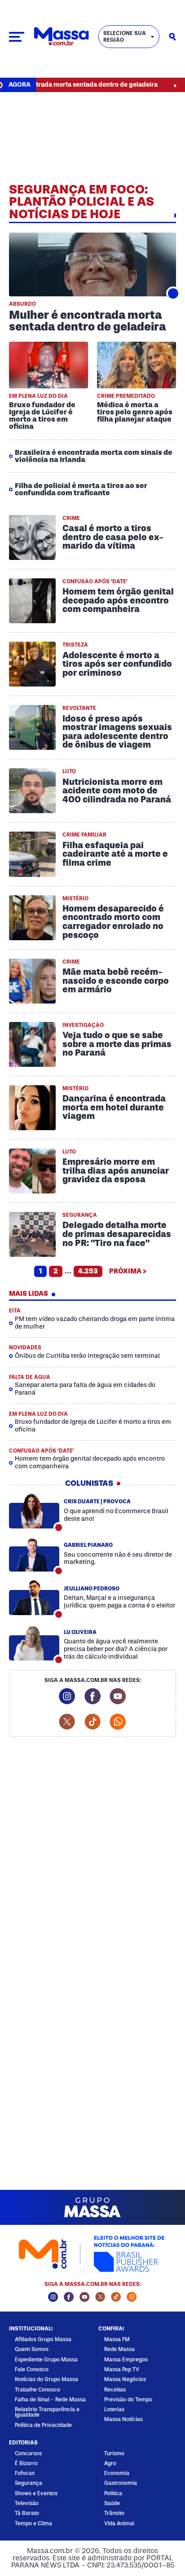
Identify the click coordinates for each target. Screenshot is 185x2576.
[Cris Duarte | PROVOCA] (34, 1511)
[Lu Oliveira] (34, 1643)
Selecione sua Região (125, 37)
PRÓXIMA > (128, 1271)
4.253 (88, 1271)
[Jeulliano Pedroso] (34, 1598)
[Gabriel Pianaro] (34, 1554)
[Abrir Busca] (172, 37)
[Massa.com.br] (61, 37)
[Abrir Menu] (17, 37)
